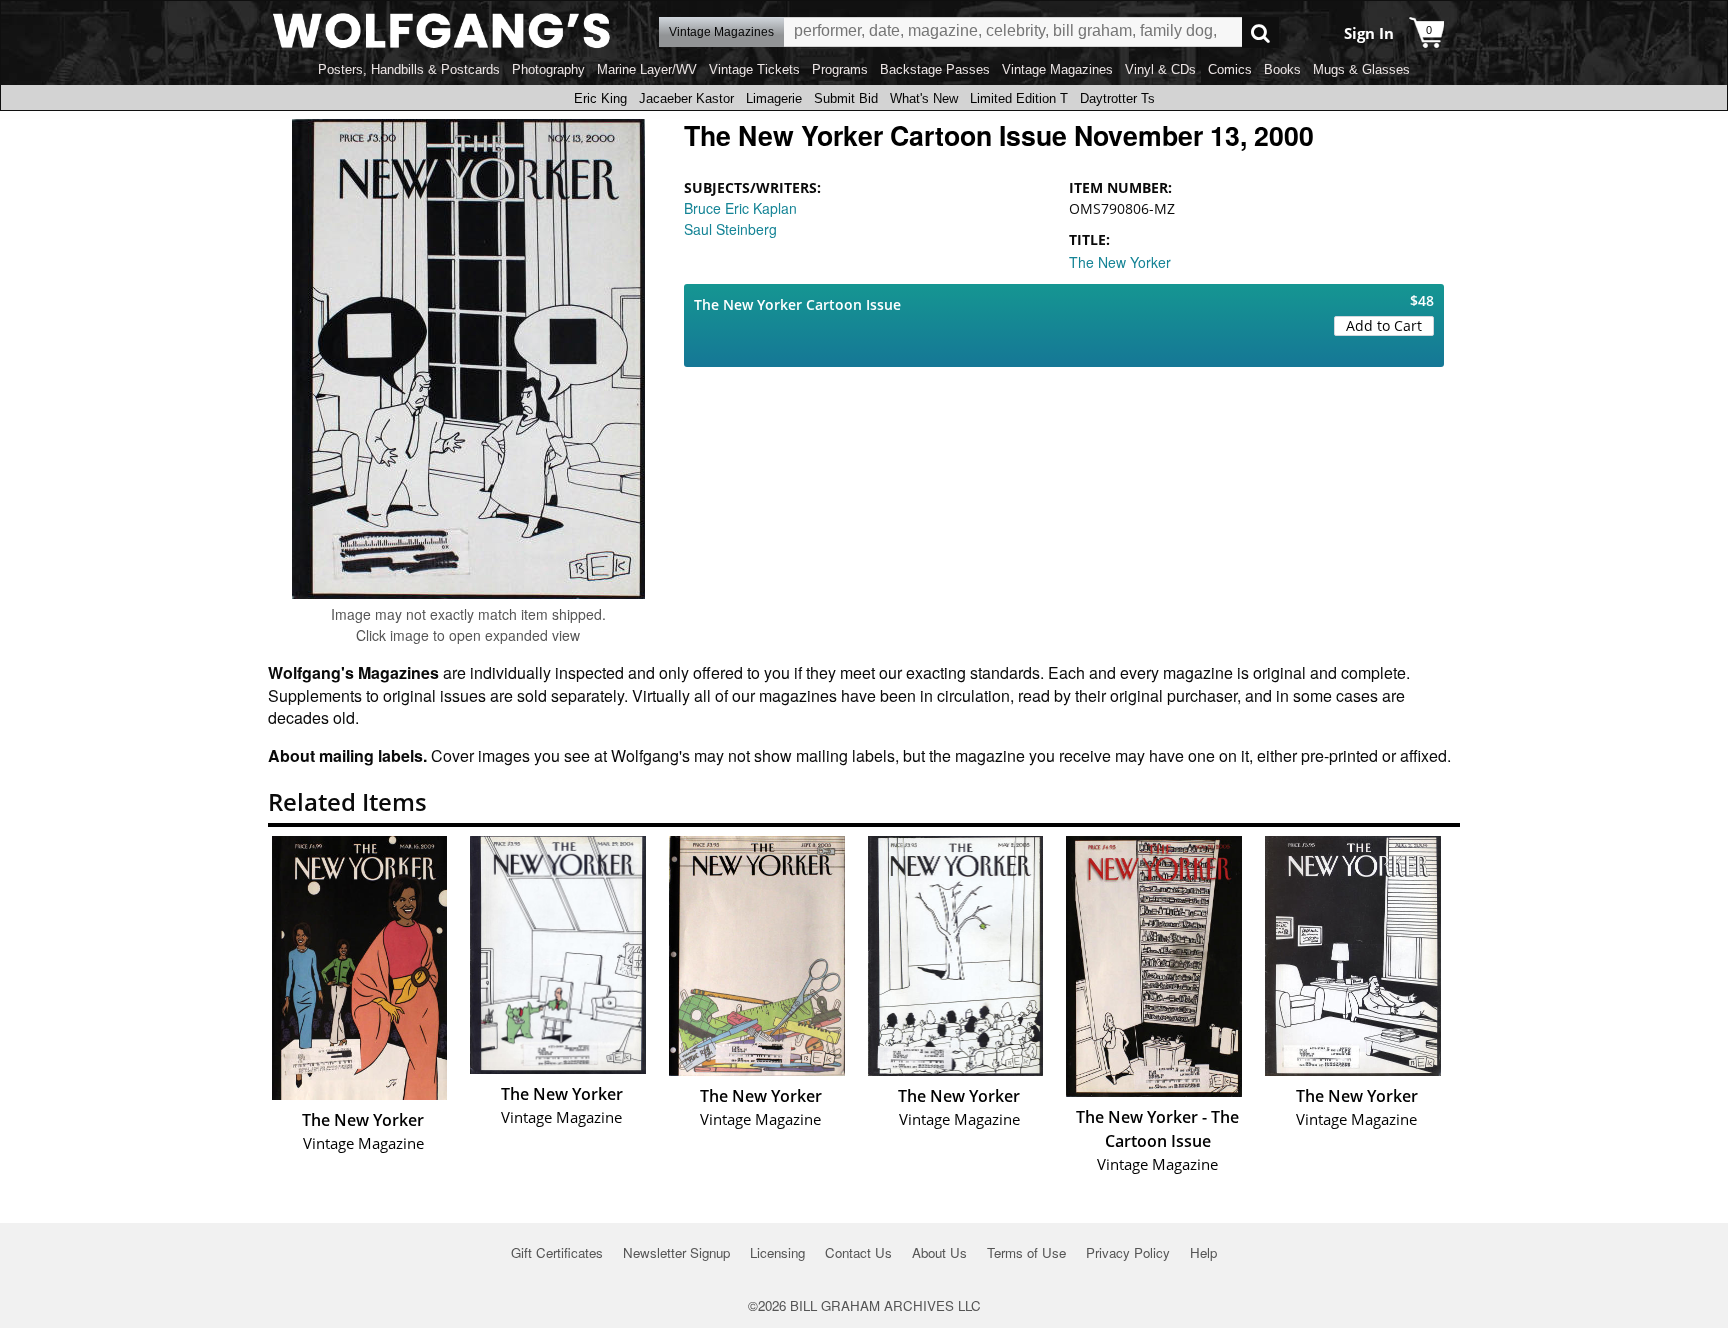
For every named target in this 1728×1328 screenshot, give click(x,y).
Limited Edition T (1019, 98)
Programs (840, 69)
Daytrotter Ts (1117, 98)
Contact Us (858, 1252)
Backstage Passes (935, 69)
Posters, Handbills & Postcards (409, 69)
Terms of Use (1026, 1252)
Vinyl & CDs (1160, 69)
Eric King (600, 98)
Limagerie (774, 98)
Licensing (777, 1252)
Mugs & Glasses (1361, 69)
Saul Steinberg (730, 229)
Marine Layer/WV (647, 69)
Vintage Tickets (754, 69)
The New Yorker (1120, 262)
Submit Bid (846, 98)
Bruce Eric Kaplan (740, 208)
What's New (924, 98)
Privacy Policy (1128, 1252)
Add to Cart (1384, 325)
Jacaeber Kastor (686, 98)
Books (1282, 69)
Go (1260, 32)
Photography (548, 69)
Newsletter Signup (676, 1252)
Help (1203, 1252)
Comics (1230, 69)
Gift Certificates (557, 1252)
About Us (939, 1252)
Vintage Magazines (1057, 69)
